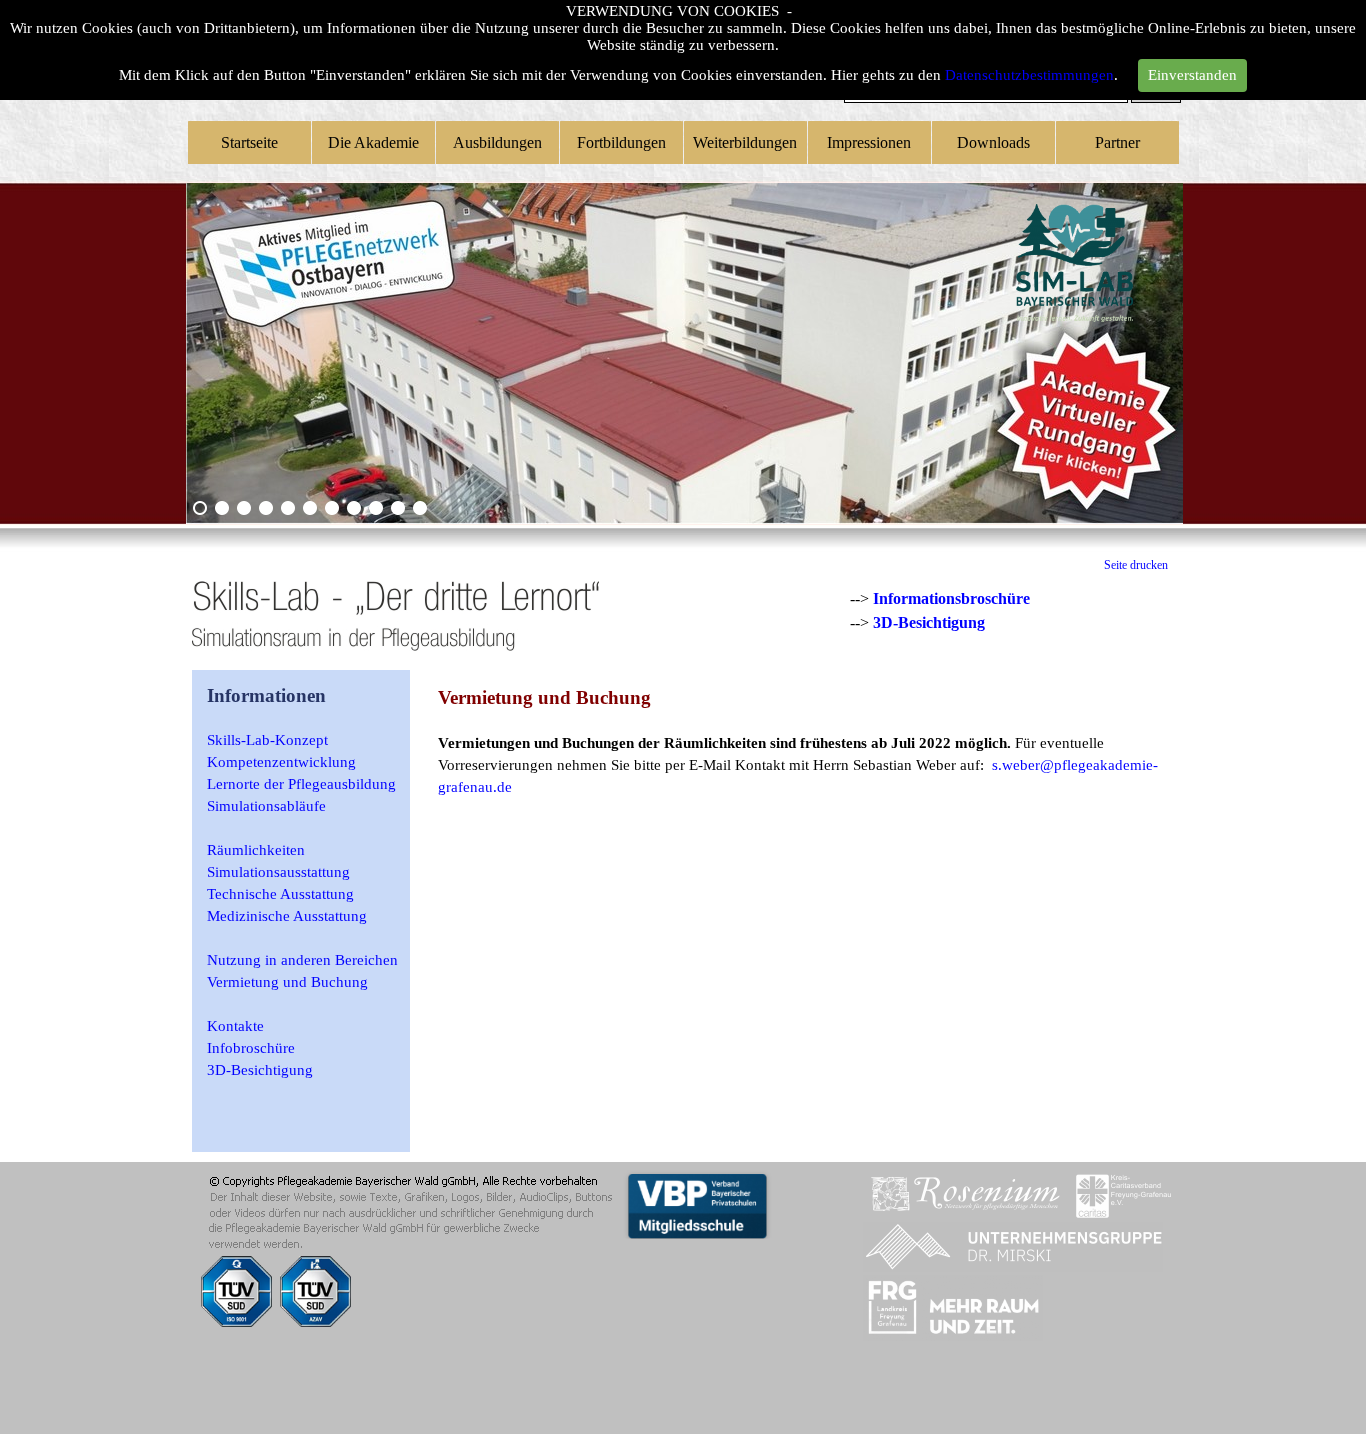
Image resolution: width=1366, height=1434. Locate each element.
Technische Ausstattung (280, 894)
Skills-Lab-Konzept (267, 740)
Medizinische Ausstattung (287, 916)
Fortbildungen (621, 142)
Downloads (993, 142)
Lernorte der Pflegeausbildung (301, 784)
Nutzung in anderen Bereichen (302, 960)
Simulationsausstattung (278, 872)
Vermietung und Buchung (287, 982)
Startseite (249, 142)
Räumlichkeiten (256, 850)
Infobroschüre (251, 1048)
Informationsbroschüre (951, 598)
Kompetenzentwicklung (281, 762)
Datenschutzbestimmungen (1029, 75)
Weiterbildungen (745, 142)
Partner (1117, 142)
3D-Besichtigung (929, 622)
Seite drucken (1136, 565)
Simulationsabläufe (266, 806)
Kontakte (235, 1026)
